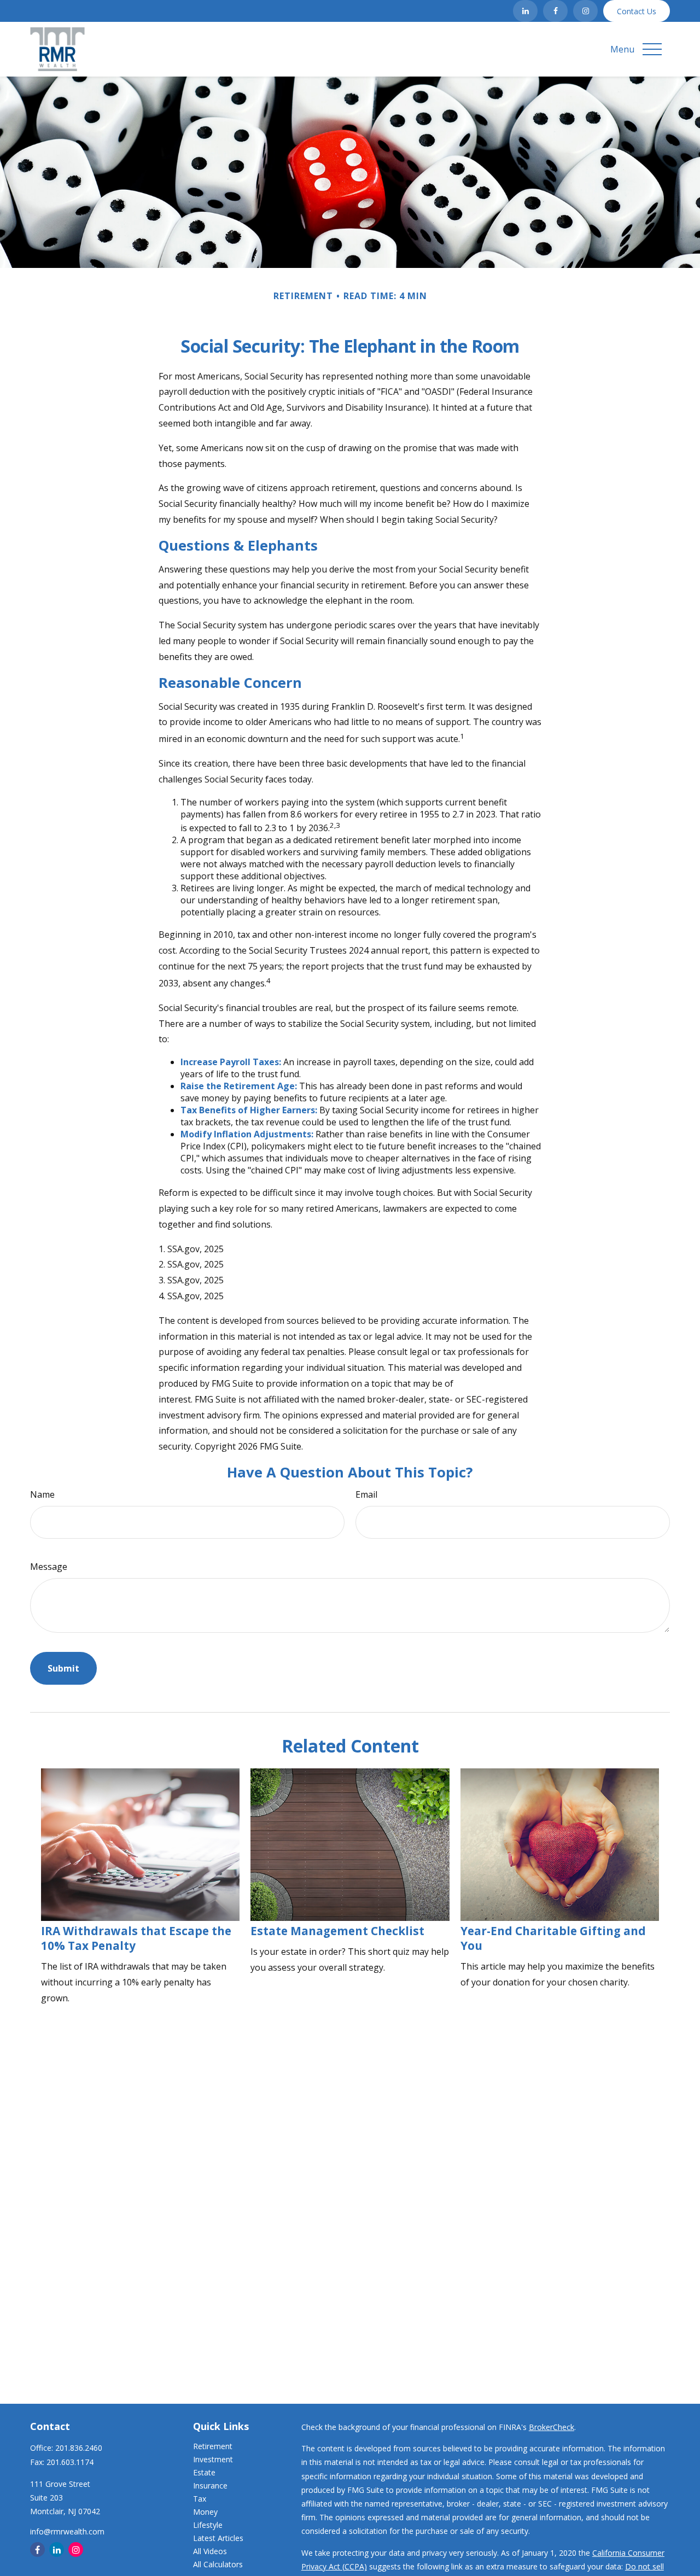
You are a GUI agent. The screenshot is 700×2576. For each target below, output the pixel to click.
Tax (200, 2499)
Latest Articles (218, 2538)
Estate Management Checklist (337, 1931)
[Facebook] (555, 11)
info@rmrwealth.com (67, 2531)
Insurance (210, 2486)
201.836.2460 (79, 2448)
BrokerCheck (552, 2427)
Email (366, 1494)
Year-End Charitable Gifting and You (553, 1938)
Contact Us (637, 11)
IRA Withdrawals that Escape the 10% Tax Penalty (136, 1938)
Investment (213, 2459)
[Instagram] (585, 11)
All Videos (210, 2551)
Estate (204, 2472)
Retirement (213, 2446)
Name (42, 1494)
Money (205, 2512)
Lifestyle (208, 2525)
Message (49, 1567)
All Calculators (218, 2564)
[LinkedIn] (525, 11)
